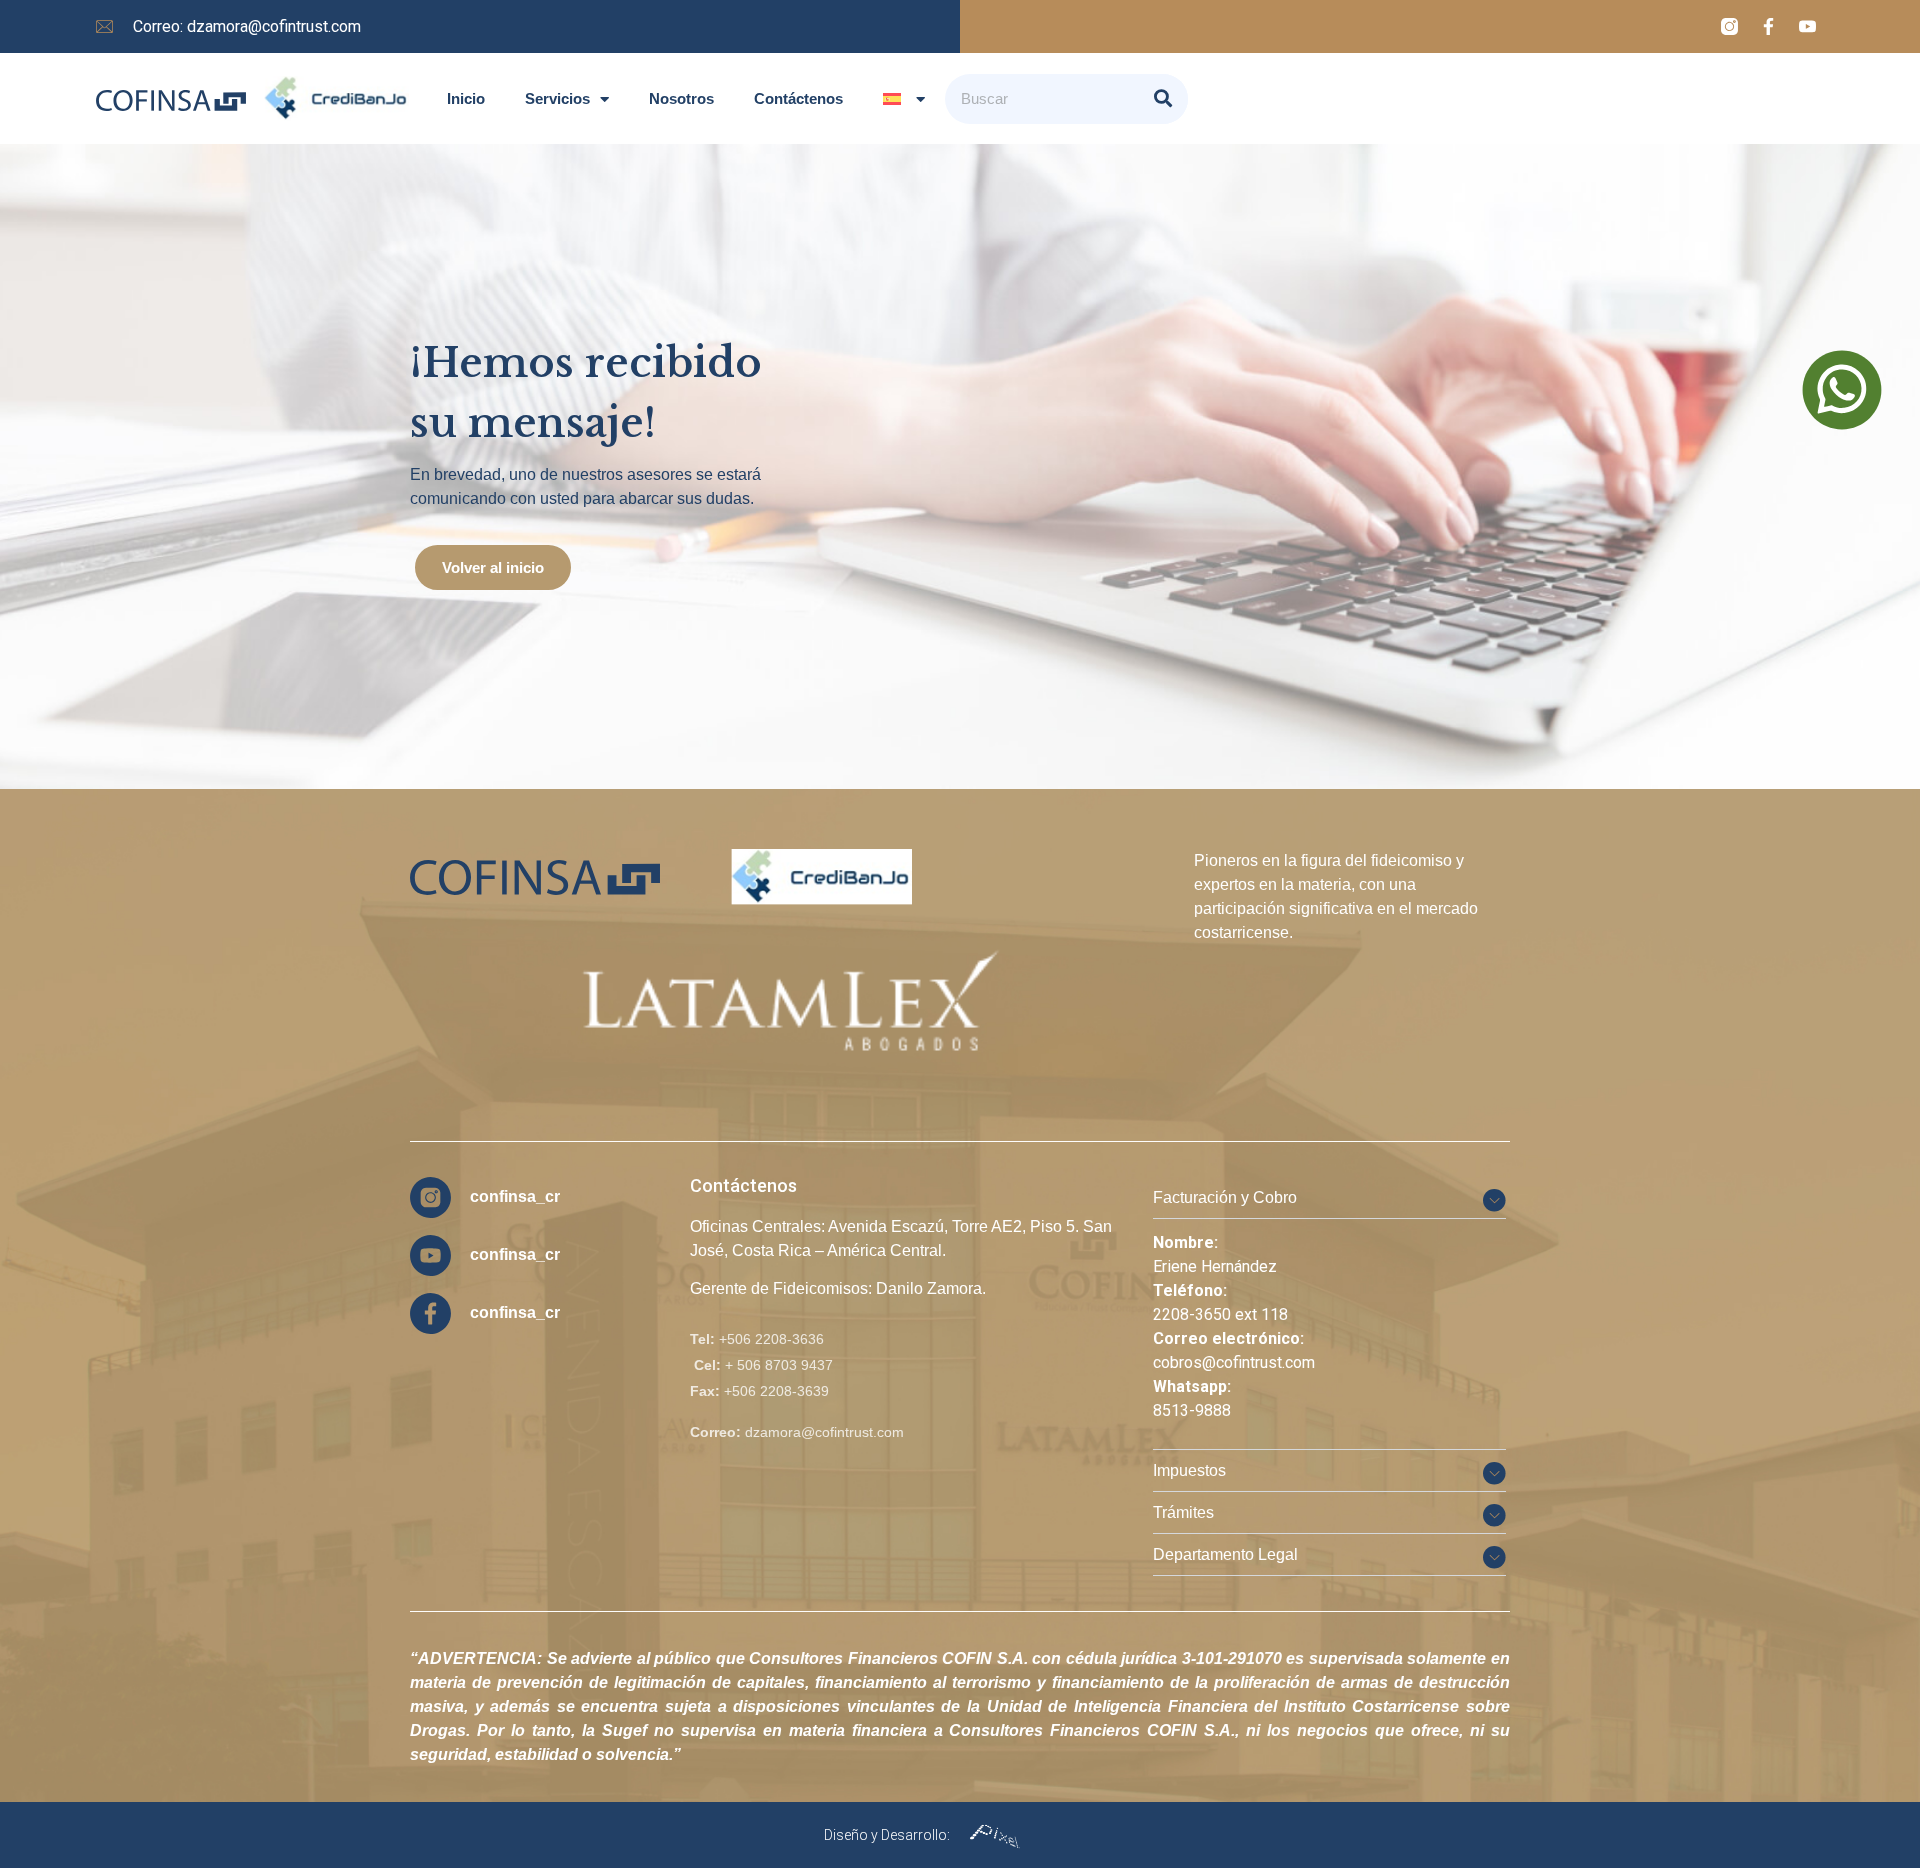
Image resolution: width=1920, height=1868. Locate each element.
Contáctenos (798, 98)
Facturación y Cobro (1225, 1197)
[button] (1329, 1197)
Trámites (1183, 1512)
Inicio (466, 98)
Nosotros (681, 98)
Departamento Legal (1225, 1554)
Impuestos (1189, 1470)
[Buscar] (1163, 99)
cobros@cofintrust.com (1234, 1362)
